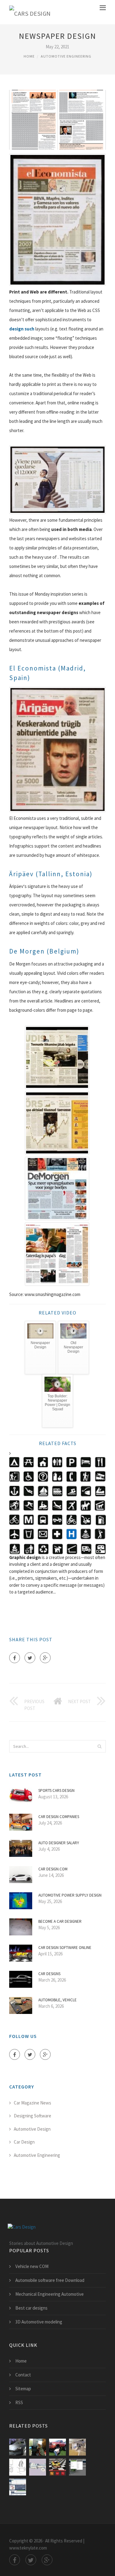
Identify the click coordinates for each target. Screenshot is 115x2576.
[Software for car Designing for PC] (57, 2467)
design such (22, 329)
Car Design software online (65, 1948)
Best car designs (31, 2308)
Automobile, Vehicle (57, 2000)
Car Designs (49, 1974)
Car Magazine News (33, 2103)
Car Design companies (59, 1817)
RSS (19, 2402)
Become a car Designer (60, 1921)
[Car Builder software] (77, 2467)
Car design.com (53, 1869)
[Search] (99, 1746)
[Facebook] (15, 1658)
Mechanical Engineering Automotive (50, 2294)
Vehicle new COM (32, 2266)
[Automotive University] (18, 2447)
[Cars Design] (30, 12)
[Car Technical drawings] (38, 2467)
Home (29, 56)
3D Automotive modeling (39, 2322)
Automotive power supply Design (70, 1895)
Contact (23, 2375)
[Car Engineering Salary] (57, 2447)
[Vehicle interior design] (77, 2447)
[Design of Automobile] (18, 2467)
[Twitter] (30, 1658)
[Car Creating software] (18, 2487)
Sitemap (23, 2389)
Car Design (24, 2142)
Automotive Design (32, 2129)
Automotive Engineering (66, 56)
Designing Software (33, 2116)
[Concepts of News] (38, 2447)
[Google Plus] (45, 1658)
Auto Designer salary (59, 1843)
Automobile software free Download (50, 2280)
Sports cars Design (56, 1790)
